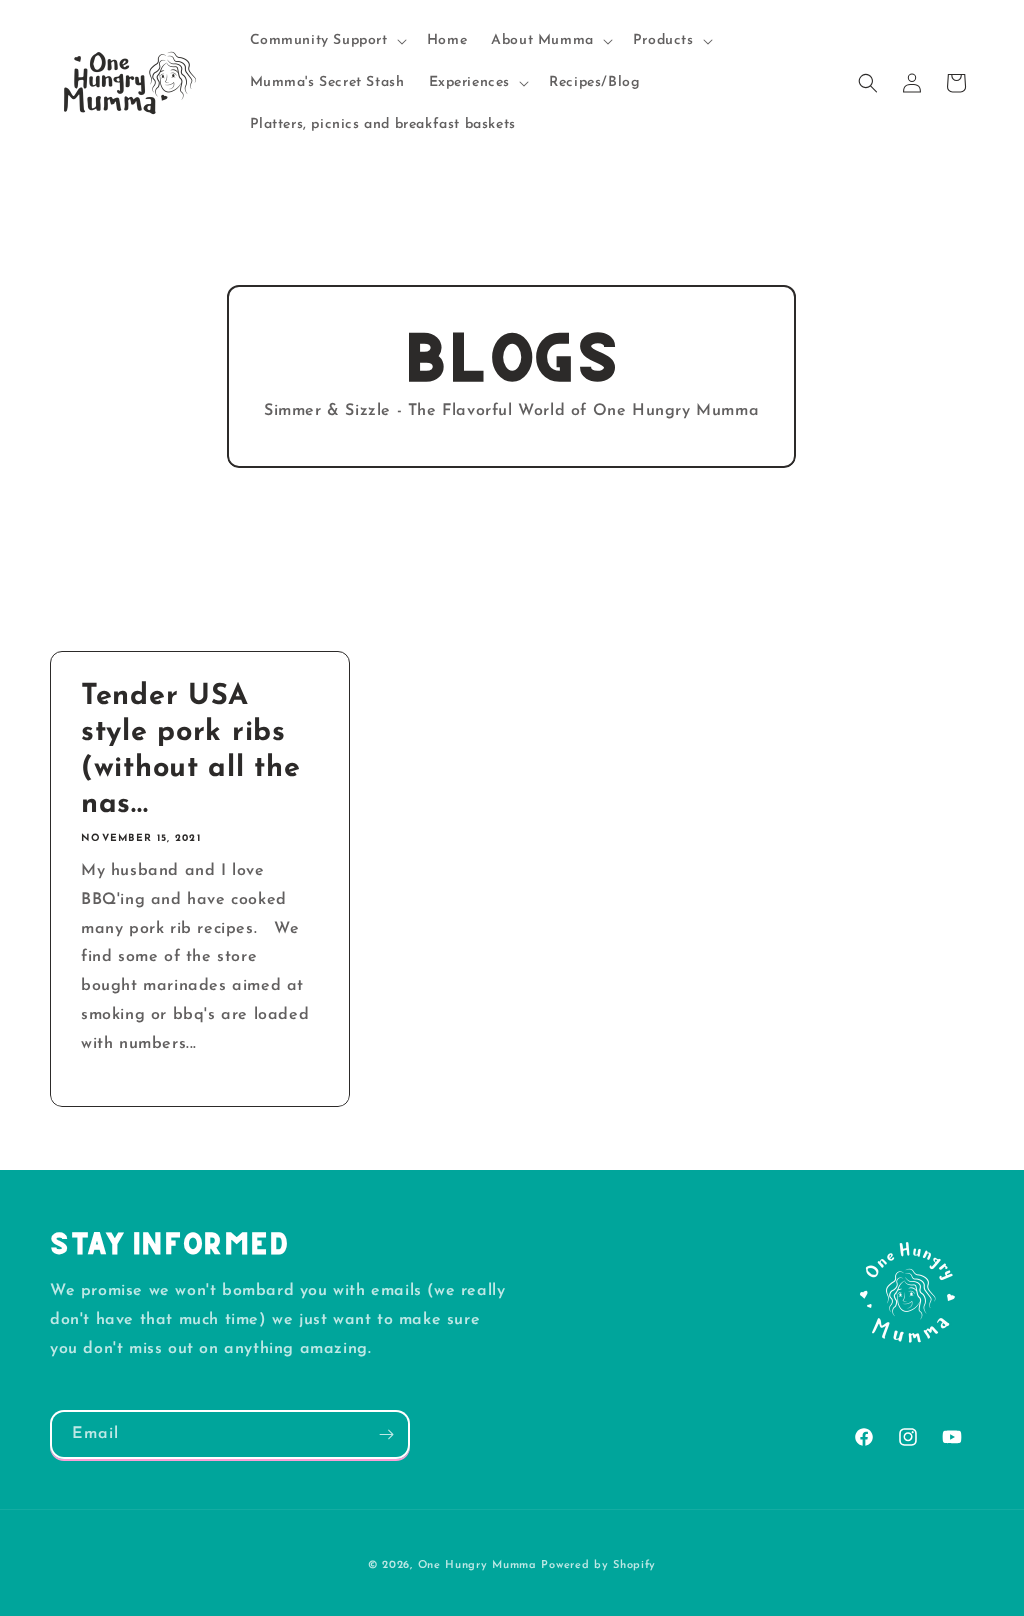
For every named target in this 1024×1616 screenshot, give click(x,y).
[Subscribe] (386, 1434)
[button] (326, 41)
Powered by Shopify (598, 1565)
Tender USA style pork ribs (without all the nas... (191, 750)
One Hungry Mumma (477, 1565)
